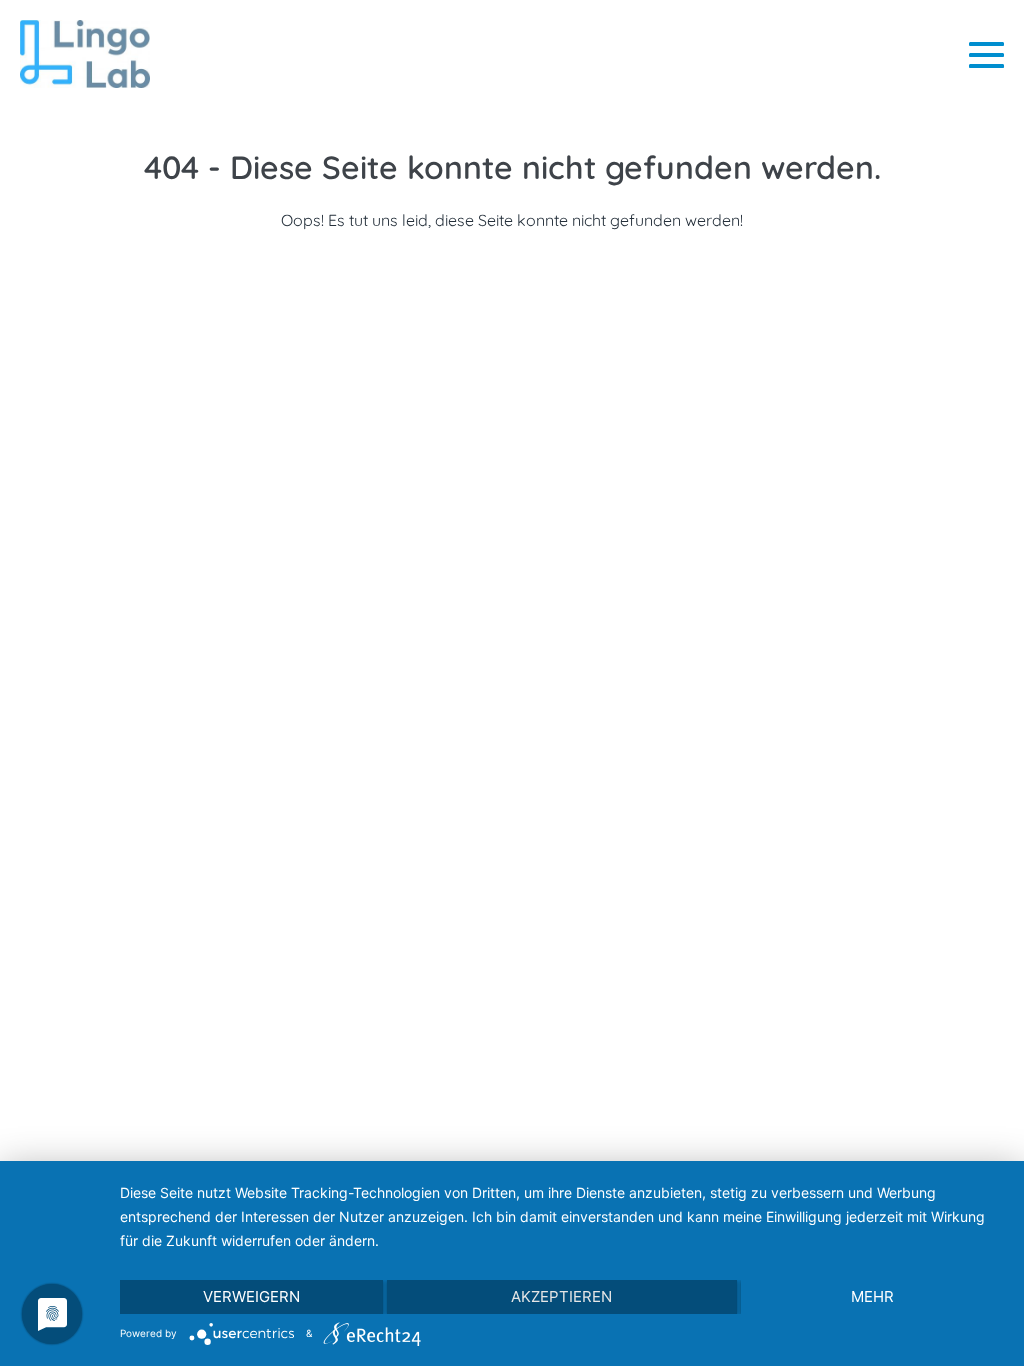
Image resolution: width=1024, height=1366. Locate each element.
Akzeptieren (561, 1296)
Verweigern (251, 1296)
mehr (872, 1296)
